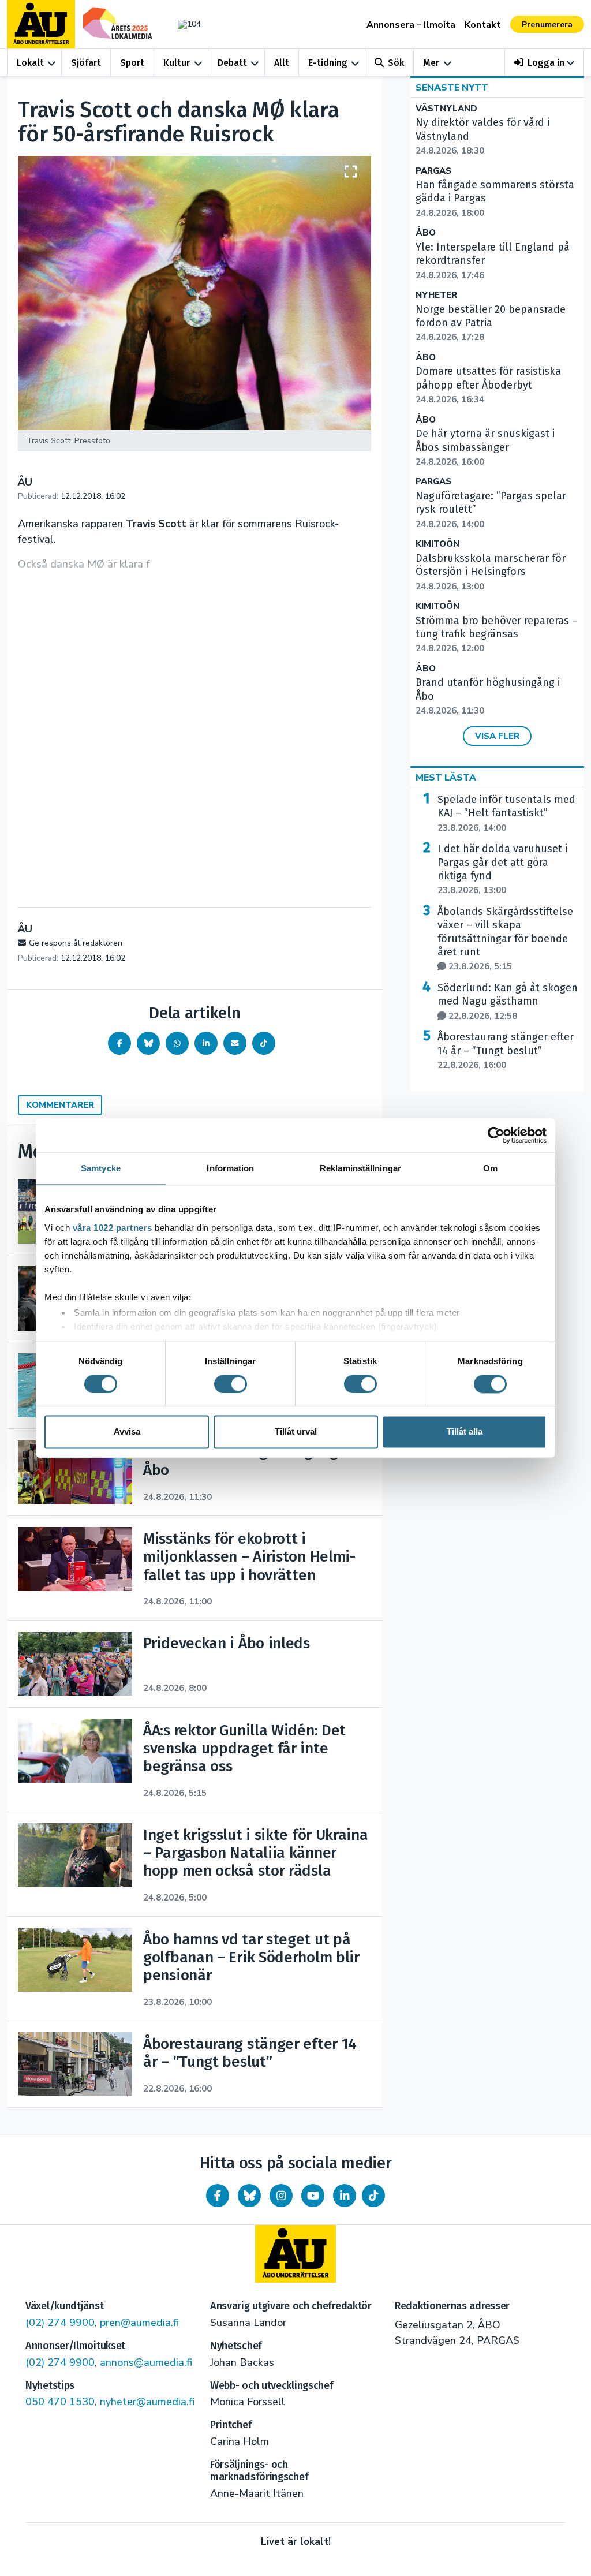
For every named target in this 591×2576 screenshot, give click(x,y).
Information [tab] (230, 1168)
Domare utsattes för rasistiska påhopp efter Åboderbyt (488, 385)
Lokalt (30, 63)
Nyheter (436, 295)
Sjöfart (86, 63)
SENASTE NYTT (452, 88)
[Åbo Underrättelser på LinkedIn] (345, 2196)
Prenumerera (547, 25)
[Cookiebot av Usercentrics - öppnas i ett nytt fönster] (496, 1135)
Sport (132, 63)
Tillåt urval (296, 1432)
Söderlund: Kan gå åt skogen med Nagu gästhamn (508, 1002)
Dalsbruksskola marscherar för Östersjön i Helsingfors (491, 572)
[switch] (231, 1384)
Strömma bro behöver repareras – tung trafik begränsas (497, 634)
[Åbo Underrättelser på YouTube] (313, 2196)
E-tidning (328, 63)
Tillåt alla (465, 1432)
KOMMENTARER (60, 1105)
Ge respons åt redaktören (76, 943)
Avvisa (127, 1432)
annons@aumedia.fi (146, 2362)
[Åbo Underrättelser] (295, 2254)
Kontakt (483, 25)
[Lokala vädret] (186, 24)
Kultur (177, 63)
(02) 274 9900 (60, 2323)
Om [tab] (490, 1168)
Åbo (426, 233)
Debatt (232, 63)
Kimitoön (437, 544)
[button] (545, 63)
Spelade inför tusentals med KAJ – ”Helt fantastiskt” (506, 813)
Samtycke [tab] (101, 1168)
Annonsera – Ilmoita (411, 25)
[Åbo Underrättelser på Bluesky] (249, 2196)
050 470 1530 (60, 2402)
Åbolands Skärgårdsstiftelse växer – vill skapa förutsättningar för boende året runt (505, 939)
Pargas (433, 171)
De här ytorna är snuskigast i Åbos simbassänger (485, 447)
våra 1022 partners (113, 1228)
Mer (431, 63)
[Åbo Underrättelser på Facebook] (218, 2196)
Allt (282, 63)
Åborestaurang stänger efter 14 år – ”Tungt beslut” (506, 1051)
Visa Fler (497, 736)
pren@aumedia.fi (139, 2323)
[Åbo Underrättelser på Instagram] (281, 2196)
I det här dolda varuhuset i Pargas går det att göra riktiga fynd (502, 869)
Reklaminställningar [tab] (360, 1168)
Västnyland (446, 109)
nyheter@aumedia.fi (147, 2402)
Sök (396, 63)
